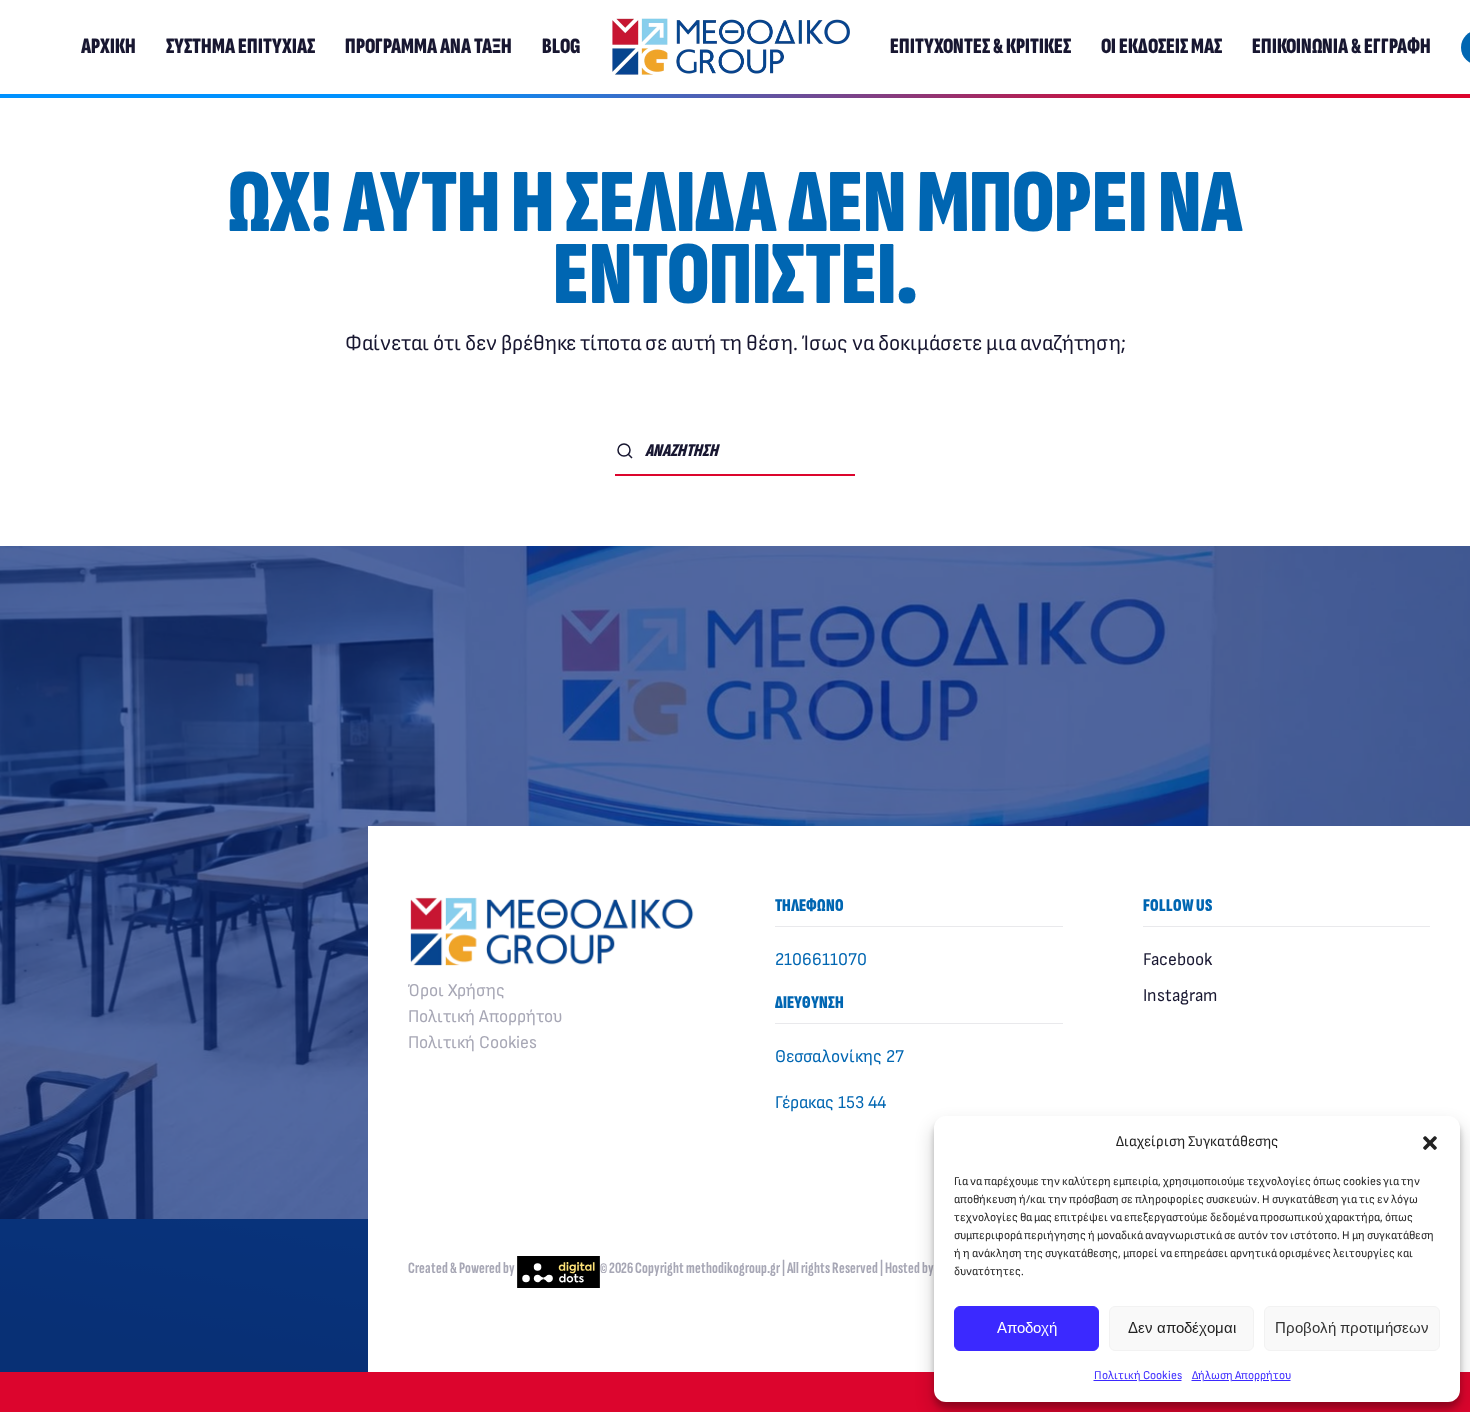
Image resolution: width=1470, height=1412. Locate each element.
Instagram (1180, 995)
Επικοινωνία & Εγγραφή (1341, 46)
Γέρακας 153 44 (830, 1102)
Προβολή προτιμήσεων (1352, 1327)
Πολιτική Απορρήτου (485, 1016)
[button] (1430, 1142)
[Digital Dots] (558, 1268)
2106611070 (821, 959)
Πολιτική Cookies (1138, 1375)
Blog (561, 46)
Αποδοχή (1027, 1327)
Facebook (1177, 959)
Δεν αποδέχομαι (1182, 1327)
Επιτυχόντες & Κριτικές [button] (980, 46)
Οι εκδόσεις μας (1161, 46)
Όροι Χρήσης (456, 990)
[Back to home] (735, 47)
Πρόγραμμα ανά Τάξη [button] (428, 46)
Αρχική (108, 46)
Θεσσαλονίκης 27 (839, 1056)
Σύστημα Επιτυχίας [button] (240, 46)
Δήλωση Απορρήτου (1241, 1375)
